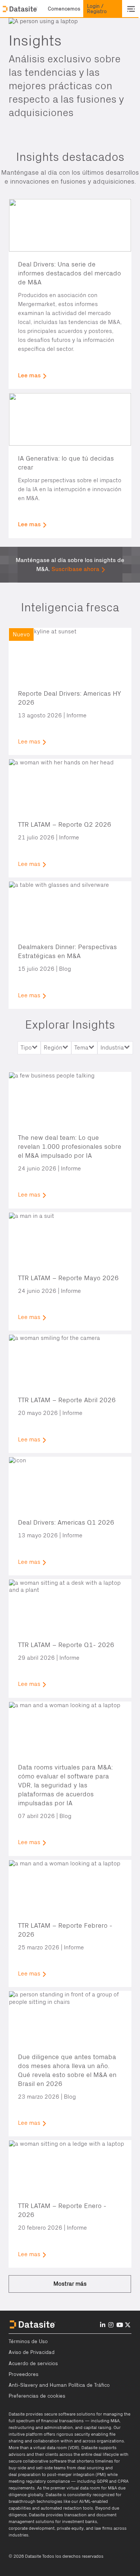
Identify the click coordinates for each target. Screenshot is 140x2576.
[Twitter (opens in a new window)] (128, 2325)
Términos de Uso (28, 2342)
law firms (103, 2528)
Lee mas (29, 375)
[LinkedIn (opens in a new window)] (103, 2325)
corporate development (32, 2528)
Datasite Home (21, 9)
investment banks (80, 2522)
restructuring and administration (41, 2427)
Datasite (17, 2414)
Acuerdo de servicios (33, 2364)
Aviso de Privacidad (32, 2352)
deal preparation (25, 2474)
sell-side (44, 2468)
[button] (64, 9)
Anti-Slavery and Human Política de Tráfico (59, 2385)
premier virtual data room (75, 2488)
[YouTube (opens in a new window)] (120, 2325)
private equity (70, 2528)
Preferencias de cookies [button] (37, 2396)
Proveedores (24, 2374)
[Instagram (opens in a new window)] (111, 2325)
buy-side (17, 2468)
